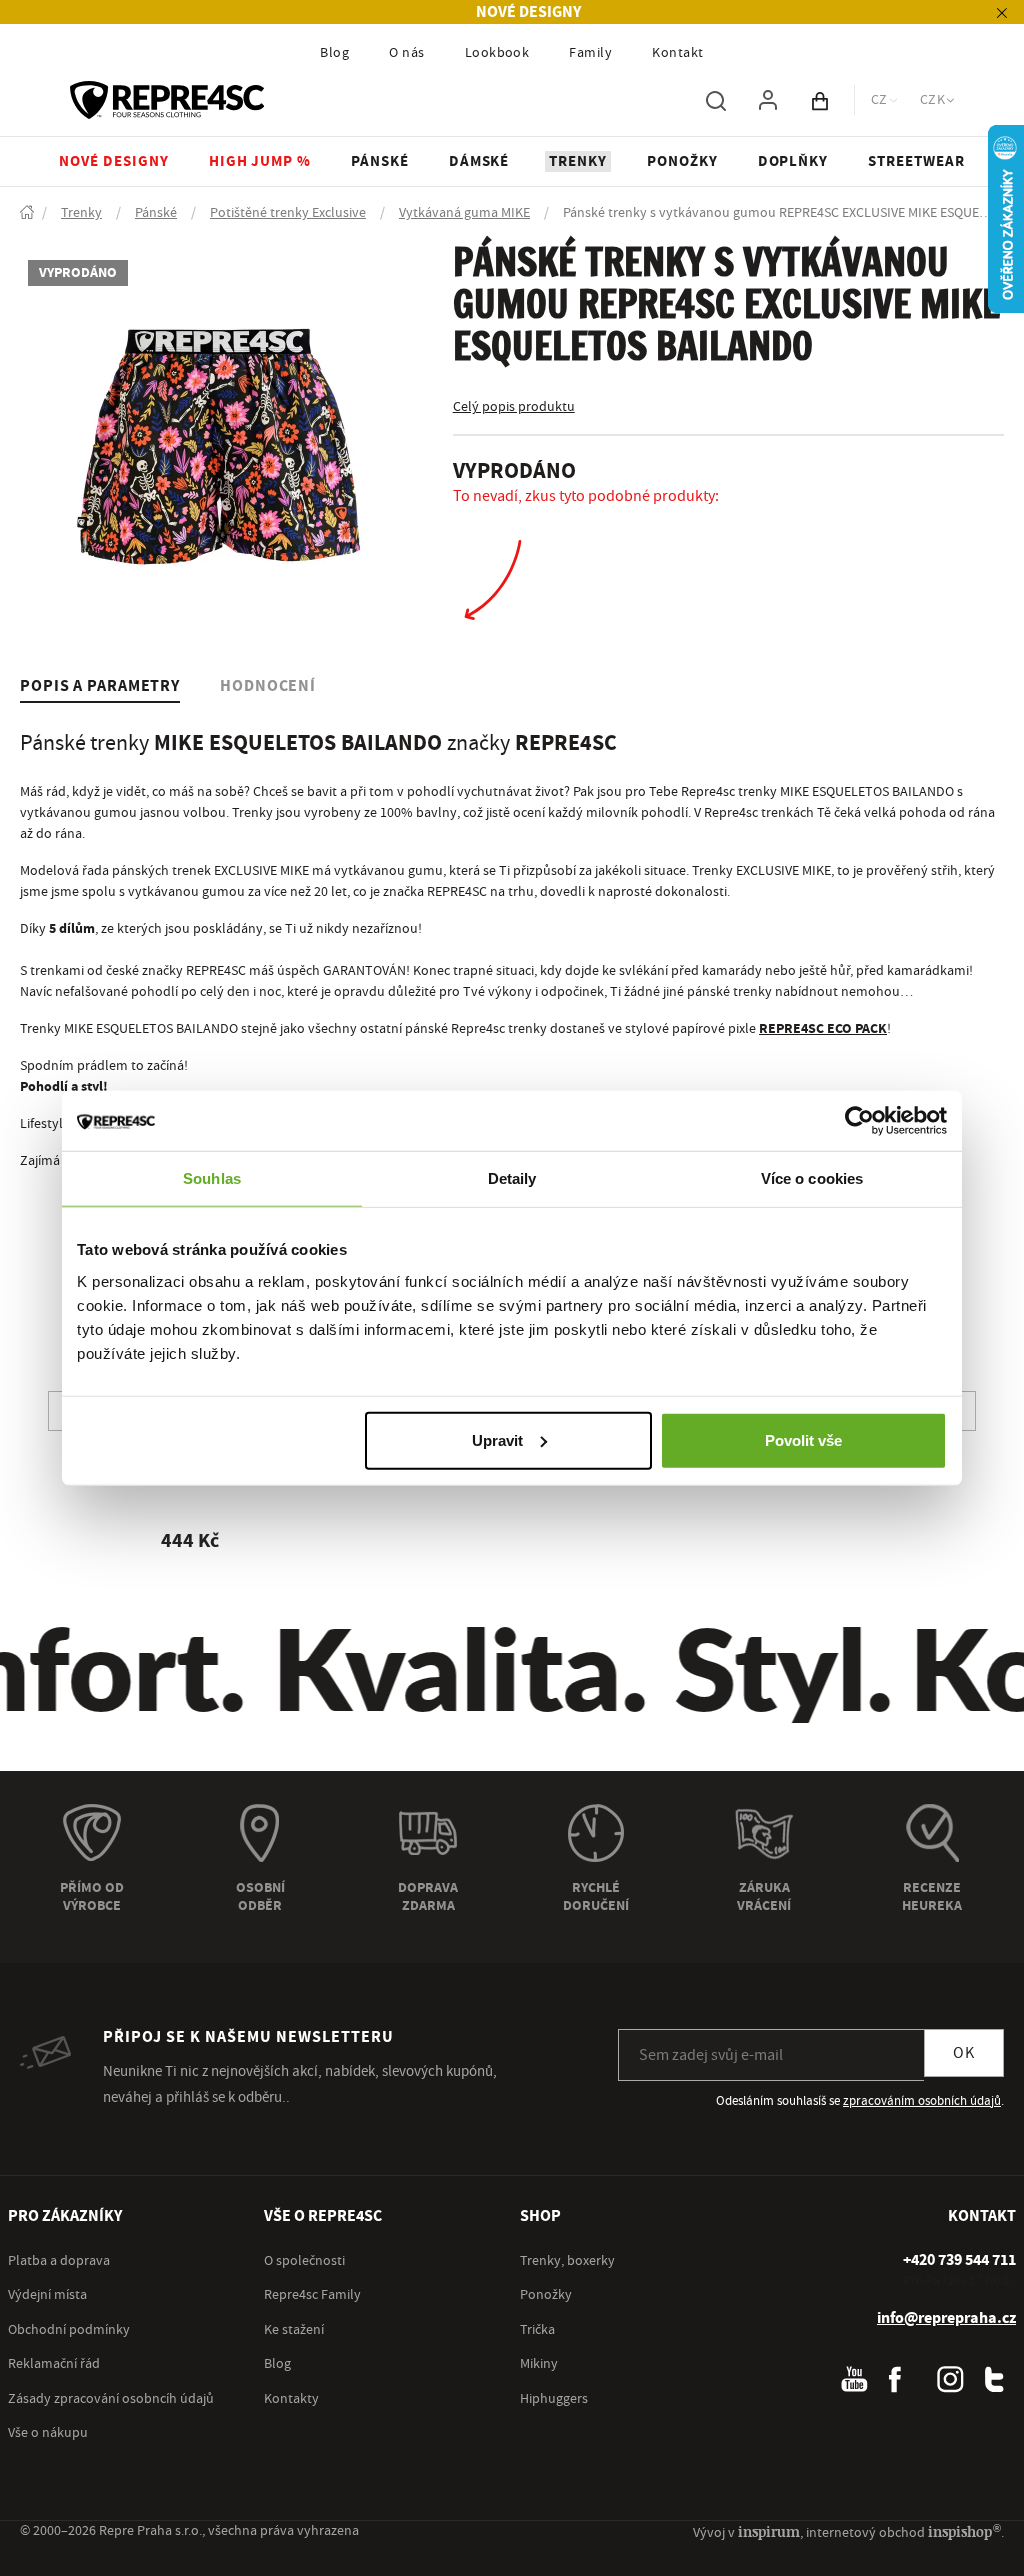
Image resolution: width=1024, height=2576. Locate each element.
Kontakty (291, 2399)
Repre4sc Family (312, 2295)
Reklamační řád (54, 2364)
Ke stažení (294, 2330)
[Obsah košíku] (820, 100)
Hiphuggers (554, 2399)
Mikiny (539, 2364)
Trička (537, 2330)
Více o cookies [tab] (812, 1178)
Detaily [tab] (512, 1178)
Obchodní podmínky (69, 2330)
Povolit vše (803, 1439)
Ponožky (546, 2295)
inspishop (964, 2531)
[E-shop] (27, 213)
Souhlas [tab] (212, 1178)
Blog (334, 53)
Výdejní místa (47, 2295)
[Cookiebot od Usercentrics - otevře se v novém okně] (859, 1121)
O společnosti (304, 2261)
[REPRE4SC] (167, 100)
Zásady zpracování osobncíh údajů (111, 2399)
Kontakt (677, 53)
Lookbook (497, 53)
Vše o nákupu (48, 2433)
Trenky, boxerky (567, 2261)
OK (964, 2053)
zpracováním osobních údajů (922, 2101)
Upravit (497, 1439)
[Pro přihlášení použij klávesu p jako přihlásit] (768, 100)
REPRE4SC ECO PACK (823, 1029)
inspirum (769, 2531)
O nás (406, 53)
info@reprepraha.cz (946, 2318)
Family (590, 53)
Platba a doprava (59, 2261)
